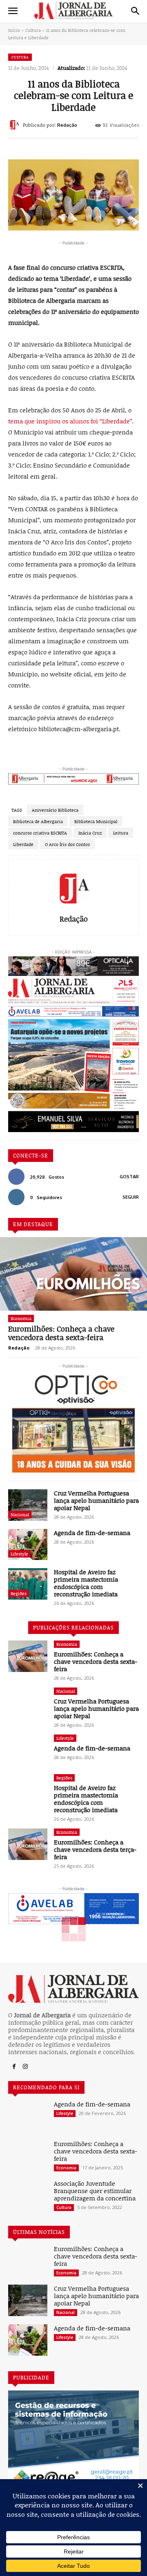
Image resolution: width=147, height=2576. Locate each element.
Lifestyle (19, 1554)
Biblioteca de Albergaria (38, 821)
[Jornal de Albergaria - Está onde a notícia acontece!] (73, 11)
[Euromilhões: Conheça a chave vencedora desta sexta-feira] (73, 1274)
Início (14, 30)
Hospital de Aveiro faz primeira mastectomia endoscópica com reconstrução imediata (86, 1583)
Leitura (121, 833)
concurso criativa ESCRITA (40, 833)
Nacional (20, 1514)
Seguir (131, 1197)
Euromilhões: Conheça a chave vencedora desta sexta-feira (61, 1333)
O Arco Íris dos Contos (67, 844)
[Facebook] (14, 2067)
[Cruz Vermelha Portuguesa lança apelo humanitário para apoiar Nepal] (28, 1505)
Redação (67, 125)
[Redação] (16, 125)
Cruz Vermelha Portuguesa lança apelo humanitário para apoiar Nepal (96, 1500)
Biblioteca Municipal (96, 821)
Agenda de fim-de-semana (92, 1533)
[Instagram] (25, 2067)
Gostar (129, 1177)
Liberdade (23, 844)
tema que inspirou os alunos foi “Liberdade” (70, 421)
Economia (21, 1318)
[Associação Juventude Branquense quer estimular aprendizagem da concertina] (28, 2195)
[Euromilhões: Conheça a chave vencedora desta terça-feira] (28, 1844)
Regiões (19, 1593)
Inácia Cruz (90, 833)
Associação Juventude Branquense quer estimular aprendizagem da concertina (95, 2191)
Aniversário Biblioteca (55, 810)
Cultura (33, 30)
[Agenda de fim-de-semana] (28, 1545)
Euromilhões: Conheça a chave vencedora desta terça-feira (95, 1849)
